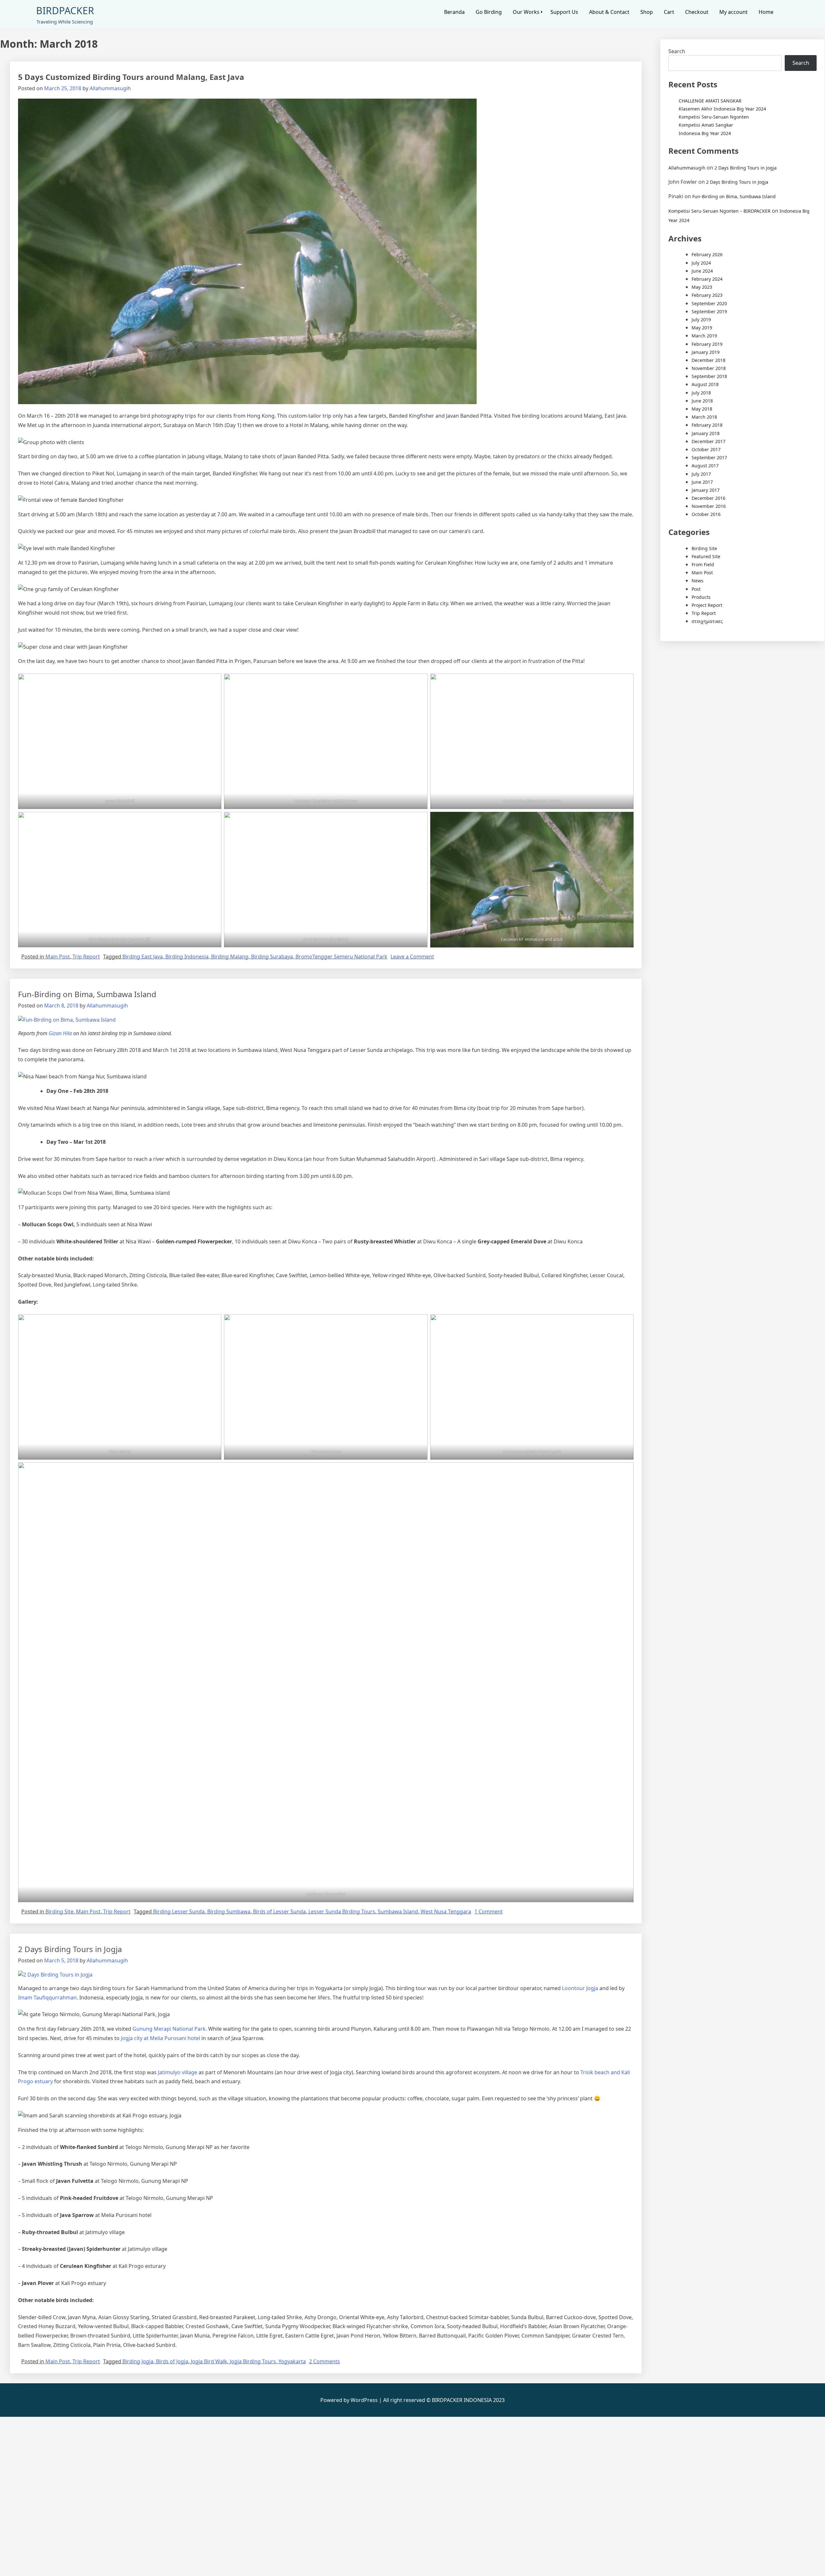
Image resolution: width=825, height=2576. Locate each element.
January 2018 (706, 433)
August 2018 (705, 384)
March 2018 (704, 417)
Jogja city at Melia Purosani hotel (160, 2038)
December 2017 (709, 441)
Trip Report (86, 957)
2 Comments (325, 2361)
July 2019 (701, 320)
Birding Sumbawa (229, 1911)
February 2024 (707, 279)
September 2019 (709, 311)
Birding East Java (143, 957)
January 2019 (706, 352)
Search (677, 51)
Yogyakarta (292, 2361)
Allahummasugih (110, 88)
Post (696, 589)
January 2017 (706, 490)
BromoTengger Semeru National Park (341, 957)
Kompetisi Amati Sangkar (706, 125)
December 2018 (709, 360)
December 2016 (709, 498)
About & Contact (609, 12)
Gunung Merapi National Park (168, 2029)
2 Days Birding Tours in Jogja (70, 1949)
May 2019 (702, 328)
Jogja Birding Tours (253, 2361)
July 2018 (701, 393)
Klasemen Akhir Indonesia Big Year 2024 (722, 109)
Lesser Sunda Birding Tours (342, 1911)
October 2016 (706, 514)
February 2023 (707, 295)
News (698, 581)
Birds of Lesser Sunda (279, 1911)
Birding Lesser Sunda (179, 1911)
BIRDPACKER (65, 10)
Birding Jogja (138, 2361)
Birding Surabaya (272, 957)
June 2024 (702, 271)
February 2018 (707, 425)
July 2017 (701, 474)
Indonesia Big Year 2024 (705, 133)
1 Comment (489, 1911)
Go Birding (489, 12)
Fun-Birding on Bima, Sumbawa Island (87, 994)
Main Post (58, 957)
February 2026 (707, 254)
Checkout (697, 12)
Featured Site (706, 556)
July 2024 (701, 263)
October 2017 (706, 449)
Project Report (707, 605)
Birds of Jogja (172, 2361)
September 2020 (709, 303)
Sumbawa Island (398, 1911)
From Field (703, 564)
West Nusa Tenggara (446, 1911)
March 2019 (704, 336)
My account (733, 12)
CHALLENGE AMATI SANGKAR (710, 101)
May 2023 (702, 287)
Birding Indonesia (187, 957)
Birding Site (59, 1911)
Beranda (454, 12)
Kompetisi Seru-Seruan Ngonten (714, 117)
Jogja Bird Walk (209, 2361)
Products (701, 597)
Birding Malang (230, 957)
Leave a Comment (412, 957)
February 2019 (707, 344)
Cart (669, 12)
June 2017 (702, 482)
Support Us (564, 12)
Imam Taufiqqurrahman (47, 1998)
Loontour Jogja (579, 1988)
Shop (647, 12)
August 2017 (705, 466)
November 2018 (709, 368)
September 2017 (709, 457)
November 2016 (709, 506)
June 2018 (702, 401)
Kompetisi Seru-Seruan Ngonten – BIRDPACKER (719, 211)
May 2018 (702, 409)
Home (766, 12)
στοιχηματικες (707, 621)
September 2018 (709, 376)
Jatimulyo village (177, 2072)
